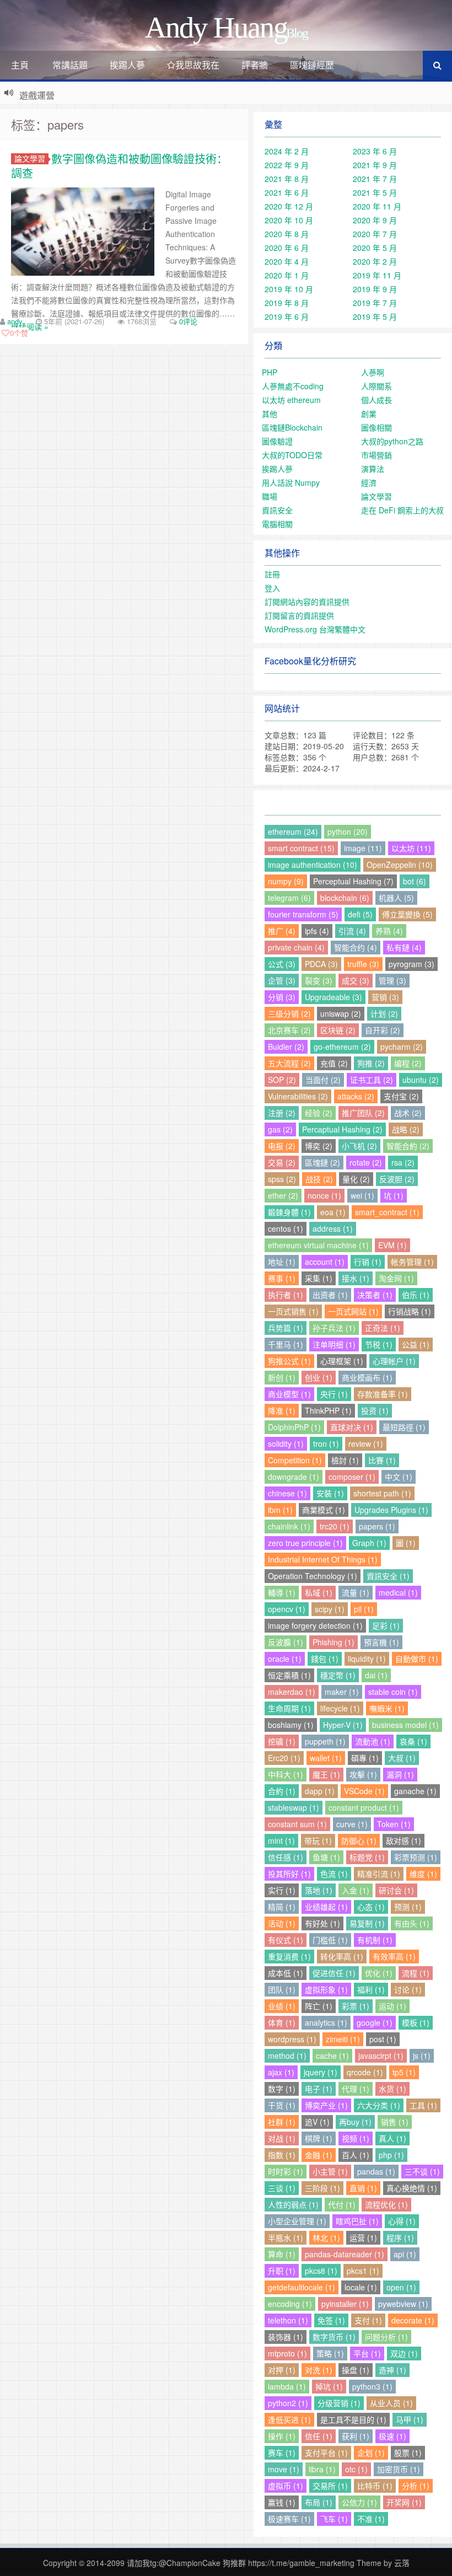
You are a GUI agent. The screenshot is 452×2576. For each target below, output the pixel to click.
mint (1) (281, 1840)
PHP (270, 372)
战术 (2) (408, 1113)
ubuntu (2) (421, 1080)
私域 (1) (319, 1592)
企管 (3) (282, 980)
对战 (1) (282, 2138)
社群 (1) (282, 2122)
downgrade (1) (294, 1477)
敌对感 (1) (403, 1840)
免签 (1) (331, 2320)
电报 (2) (282, 1146)
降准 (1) (282, 1410)
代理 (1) (356, 2089)
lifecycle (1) (340, 1708)
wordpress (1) (292, 2039)
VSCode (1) (364, 1791)
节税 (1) (379, 1344)
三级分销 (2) (289, 1013)
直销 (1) (363, 2188)
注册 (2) (282, 1113)
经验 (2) (319, 1113)
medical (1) (398, 1592)
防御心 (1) (359, 1840)
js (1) (422, 2056)
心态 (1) (371, 1907)
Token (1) (394, 1824)
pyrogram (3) (411, 964)
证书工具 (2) (372, 1080)
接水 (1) (356, 1278)
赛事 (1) (282, 1278)
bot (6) (415, 881)
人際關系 (376, 386)
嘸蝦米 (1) (387, 1708)
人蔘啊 (373, 372)
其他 (270, 414)
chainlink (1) (289, 1526)
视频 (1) (356, 2138)
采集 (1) (319, 1278)
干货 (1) (282, 2105)
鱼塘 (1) (326, 1857)
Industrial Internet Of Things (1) (323, 1559)
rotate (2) (366, 1162)
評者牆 (255, 65)
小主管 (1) (330, 2171)
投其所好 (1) (289, 1874)
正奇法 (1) (383, 1328)
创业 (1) (319, 1377)
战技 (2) (319, 1179)
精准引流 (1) (379, 1874)
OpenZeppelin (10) (400, 865)
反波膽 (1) (286, 1642)
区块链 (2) (338, 1030)
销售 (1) (395, 2122)
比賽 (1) (382, 1460)
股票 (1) (408, 2452)
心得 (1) (402, 2221)
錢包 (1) (325, 1659)
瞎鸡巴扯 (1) (357, 2221)
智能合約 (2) (408, 1146)
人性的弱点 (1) (293, 2204)
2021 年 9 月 (375, 165)
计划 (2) (384, 1013)
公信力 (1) (359, 2502)
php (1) (391, 2155)
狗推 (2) (371, 1063)
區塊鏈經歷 (312, 65)
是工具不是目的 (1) (353, 2419)
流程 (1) (416, 1973)
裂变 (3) (319, 980)
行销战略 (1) (410, 1311)
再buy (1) (355, 2122)
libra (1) (322, 2469)
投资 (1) (375, 1410)
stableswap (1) (294, 1807)
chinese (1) (287, 1493)
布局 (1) (319, 2502)
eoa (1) (333, 1212)
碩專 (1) (365, 1758)
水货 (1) (392, 2089)
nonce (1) (324, 1195)
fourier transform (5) (303, 914)
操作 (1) (282, 2436)
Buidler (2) (286, 1046)
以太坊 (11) (411, 848)
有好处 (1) (322, 1923)
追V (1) (317, 2122)
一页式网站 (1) (353, 1311)
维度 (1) (423, 1874)
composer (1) (352, 1477)
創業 (369, 414)
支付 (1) (368, 2320)
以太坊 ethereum (291, 400)
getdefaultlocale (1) (302, 2287)
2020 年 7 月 (375, 234)
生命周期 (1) (289, 1708)
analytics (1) (326, 2022)
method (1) (287, 2056)
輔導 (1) (282, 1592)
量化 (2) (356, 1179)
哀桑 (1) (413, 1741)
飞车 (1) (334, 2519)
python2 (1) (288, 2403)
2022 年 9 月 (287, 165)
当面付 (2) (323, 1080)
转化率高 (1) (342, 1956)
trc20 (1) (335, 1526)
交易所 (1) (330, 2486)
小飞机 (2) (359, 1146)
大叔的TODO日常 (292, 455)
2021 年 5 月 (375, 192)
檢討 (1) (345, 1460)
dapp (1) (320, 1791)
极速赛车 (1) (289, 2519)
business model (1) (405, 1725)
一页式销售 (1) (293, 1311)
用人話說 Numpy (291, 482)
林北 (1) (326, 2237)
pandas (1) (376, 2171)
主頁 (20, 65)
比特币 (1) (375, 2486)
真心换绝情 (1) (412, 2188)
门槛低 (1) (330, 1940)
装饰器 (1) (286, 2337)
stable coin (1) (393, 1692)
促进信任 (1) (334, 1973)
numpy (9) (286, 881)
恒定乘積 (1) (289, 1675)
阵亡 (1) (319, 2006)
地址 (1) (282, 1262)
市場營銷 (376, 455)
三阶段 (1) (322, 2188)
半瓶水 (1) (286, 2237)
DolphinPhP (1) (294, 1427)
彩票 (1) (356, 2006)
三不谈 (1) (422, 2171)
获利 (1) (356, 2436)
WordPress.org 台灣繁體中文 (315, 629)
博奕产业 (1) (326, 2105)
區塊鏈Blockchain (292, 427)
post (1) (383, 2039)
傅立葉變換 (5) (407, 914)
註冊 (272, 574)
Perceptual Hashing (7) (353, 881)
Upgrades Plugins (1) (391, 1510)
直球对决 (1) (352, 1427)
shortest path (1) (382, 1493)
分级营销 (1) (339, 2403)
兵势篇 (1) (286, 1328)
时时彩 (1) (286, 2171)
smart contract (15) (301, 848)
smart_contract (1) (387, 1212)
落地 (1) (319, 1890)
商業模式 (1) (324, 1510)
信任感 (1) (286, 1857)
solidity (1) (286, 1443)
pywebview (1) (403, 2304)
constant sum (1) (297, 1824)
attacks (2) (356, 1096)
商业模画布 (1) (367, 1377)
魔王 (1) (326, 1774)
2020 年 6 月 (287, 248)
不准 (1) (371, 2519)
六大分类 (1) (379, 2105)
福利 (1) (371, 1989)
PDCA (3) (321, 964)
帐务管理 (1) (412, 1262)
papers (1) (377, 1526)
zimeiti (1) (343, 2039)
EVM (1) (392, 1245)
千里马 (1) (286, 1344)
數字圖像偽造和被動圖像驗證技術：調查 (119, 166)
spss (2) (282, 1179)
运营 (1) (363, 2237)
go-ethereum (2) (342, 1046)
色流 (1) (334, 1874)
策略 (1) (330, 2353)
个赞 (19, 333)
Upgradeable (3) (333, 997)
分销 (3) (282, 997)
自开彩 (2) (383, 1030)
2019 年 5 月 (375, 316)
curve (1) (352, 1824)
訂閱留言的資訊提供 (299, 615)
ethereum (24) (293, 831)
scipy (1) (330, 1609)
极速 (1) (392, 2436)
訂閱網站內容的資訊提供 (307, 602)
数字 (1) (282, 2089)
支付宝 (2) (401, 1096)
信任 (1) (319, 2436)
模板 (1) (416, 2022)
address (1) (333, 1228)
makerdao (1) (292, 1692)
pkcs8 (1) (321, 2271)
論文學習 (30, 159)
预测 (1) (408, 1907)
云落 (402, 2563)
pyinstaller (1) (345, 2304)
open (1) (401, 2287)
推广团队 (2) (363, 1113)
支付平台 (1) (326, 2452)
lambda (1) (287, 2386)
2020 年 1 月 (287, 275)
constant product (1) (364, 1807)
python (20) (348, 831)
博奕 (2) (319, 1146)
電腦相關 (277, 524)
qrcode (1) (365, 2072)
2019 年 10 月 (289, 289)
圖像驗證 (277, 441)
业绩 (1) (282, 2006)
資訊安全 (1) (388, 1576)
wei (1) (362, 1195)
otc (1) (356, 2469)
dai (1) (376, 1675)
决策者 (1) (375, 1295)
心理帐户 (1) (394, 1361)
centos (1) (286, 1228)
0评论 (188, 321)
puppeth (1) (325, 1741)
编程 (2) (408, 1063)
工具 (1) (423, 2105)
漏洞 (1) (400, 1774)
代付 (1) (342, 2204)
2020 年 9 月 (375, 220)
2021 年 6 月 (287, 192)
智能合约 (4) (356, 947)
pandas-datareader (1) (345, 2254)
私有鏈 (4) (404, 947)
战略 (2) (406, 1129)
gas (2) (280, 1129)
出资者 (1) (330, 1295)
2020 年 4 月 (287, 261)
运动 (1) (392, 2006)
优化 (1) (379, 1973)
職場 (270, 496)
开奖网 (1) (404, 2502)
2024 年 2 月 (287, 151)
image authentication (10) (313, 865)
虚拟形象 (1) (326, 1989)
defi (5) (360, 914)
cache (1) (332, 2056)
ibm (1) (280, 1510)
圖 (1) (406, 1543)
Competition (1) (295, 1460)
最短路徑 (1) (404, 1427)
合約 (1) (282, 1791)
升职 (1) (282, 2271)
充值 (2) (334, 1063)
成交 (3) (356, 980)
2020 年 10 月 (289, 220)
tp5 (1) (404, 2072)
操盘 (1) (356, 2370)
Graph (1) (369, 1543)
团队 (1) (282, 1989)
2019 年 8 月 (287, 303)
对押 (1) (282, 2370)
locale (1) (361, 2287)
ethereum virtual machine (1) (318, 1245)
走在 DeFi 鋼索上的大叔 (402, 510)
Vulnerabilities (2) (298, 1096)
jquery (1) (321, 2072)
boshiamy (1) (291, 1725)
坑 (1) (394, 1195)
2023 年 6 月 (375, 151)
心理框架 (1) (342, 1361)
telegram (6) (289, 898)
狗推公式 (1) (289, 1361)
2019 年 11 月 (377, 275)
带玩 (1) (318, 1840)
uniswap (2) (341, 1013)
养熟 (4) (389, 931)
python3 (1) (372, 2386)
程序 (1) (400, 2237)
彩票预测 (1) (416, 1857)
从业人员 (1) (391, 2403)
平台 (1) (367, 2353)
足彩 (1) (386, 1625)
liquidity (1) (367, 1659)
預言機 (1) (381, 1642)
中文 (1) (399, 1477)
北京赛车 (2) (289, 1030)
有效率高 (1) (394, 1956)
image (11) (363, 848)
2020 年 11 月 (377, 206)
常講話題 (70, 65)
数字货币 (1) (334, 2337)
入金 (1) (356, 1890)
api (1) (405, 2254)
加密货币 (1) (399, 2469)
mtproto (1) (287, 2353)
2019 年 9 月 (375, 289)
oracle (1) (285, 1659)
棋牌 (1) (319, 2138)
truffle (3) (363, 964)
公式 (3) (282, 964)
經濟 (369, 482)
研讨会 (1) (396, 1890)
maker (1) (342, 1692)
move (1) (284, 2469)
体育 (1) (282, 2022)
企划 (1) (371, 2452)
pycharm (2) (402, 1046)
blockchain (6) (345, 898)
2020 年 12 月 (289, 206)
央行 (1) (334, 1394)
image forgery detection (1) (315, 1625)
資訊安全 (277, 510)
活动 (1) (282, 1923)
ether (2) (283, 1195)
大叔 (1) (402, 1758)
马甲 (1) (410, 2419)
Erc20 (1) (284, 1758)
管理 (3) (392, 980)
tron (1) (326, 1443)
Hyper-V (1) (343, 1725)
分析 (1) (416, 2486)
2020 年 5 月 (375, 248)
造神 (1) (392, 2370)
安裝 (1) (330, 1493)
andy (15, 321)
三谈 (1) (282, 2188)
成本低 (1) (286, 1973)
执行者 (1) (286, 1295)
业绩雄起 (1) (326, 1907)
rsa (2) (403, 1162)
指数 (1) (282, 2155)
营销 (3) (385, 997)
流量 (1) (356, 1592)
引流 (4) (352, 931)
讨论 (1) (408, 1989)
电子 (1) (319, 2089)
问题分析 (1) (386, 2337)
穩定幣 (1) (338, 1675)
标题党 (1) (367, 1857)
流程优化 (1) (386, 2204)
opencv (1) (287, 1609)
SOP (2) (282, 1080)
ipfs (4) (317, 931)
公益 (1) (416, 1344)
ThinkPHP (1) (328, 1410)
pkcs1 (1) (363, 2271)
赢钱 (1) (282, 2502)
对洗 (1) (319, 2370)
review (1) (366, 1443)
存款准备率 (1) (383, 1394)
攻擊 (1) (363, 1774)
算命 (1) (282, 2254)
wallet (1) (326, 1758)
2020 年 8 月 (287, 234)
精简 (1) (282, 1907)
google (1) (375, 2022)
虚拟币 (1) (286, 2486)
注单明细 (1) (334, 1344)
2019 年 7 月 (375, 303)
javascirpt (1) (381, 2056)
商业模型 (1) (289, 1394)
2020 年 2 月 (375, 261)
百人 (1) (356, 2155)
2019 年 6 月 (287, 316)
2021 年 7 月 (375, 179)
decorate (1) (413, 2320)
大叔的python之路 (392, 441)
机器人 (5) (396, 898)
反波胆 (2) (397, 1179)
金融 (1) (319, 2155)
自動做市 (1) (417, 1659)
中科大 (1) (286, 1774)
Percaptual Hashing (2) (342, 1129)
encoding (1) (290, 2304)
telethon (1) (288, 2320)
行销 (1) (368, 1262)
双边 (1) (404, 2353)
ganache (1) (415, 1791)
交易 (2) (282, 1162)
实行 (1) (282, 1890)
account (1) (325, 1262)
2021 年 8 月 (287, 179)
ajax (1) (281, 2072)
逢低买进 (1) (289, 2419)
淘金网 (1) (396, 1278)
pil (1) (364, 1609)
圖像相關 (376, 427)
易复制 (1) (367, 1923)
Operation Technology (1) (313, 1576)
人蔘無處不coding (293, 386)
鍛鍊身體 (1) (289, 1212)
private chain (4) (296, 947)
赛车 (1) (282, 2452)
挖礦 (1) (282, 1741)
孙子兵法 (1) (334, 1328)
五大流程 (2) (289, 1063)
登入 (272, 588)
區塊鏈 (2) (322, 1162)
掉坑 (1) (329, 2386)
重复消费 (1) (289, 1956)
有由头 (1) (412, 1923)
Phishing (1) (333, 1642)
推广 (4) (282, 931)
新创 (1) (282, 1377)
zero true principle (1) (305, 1543)
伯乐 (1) (416, 1295)
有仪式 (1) (286, 1940)
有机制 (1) (375, 1940)
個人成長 (376, 400)
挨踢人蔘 (127, 65)
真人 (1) (392, 2138)
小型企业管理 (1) (297, 2221)
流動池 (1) (373, 1741)
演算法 (373, 469)
